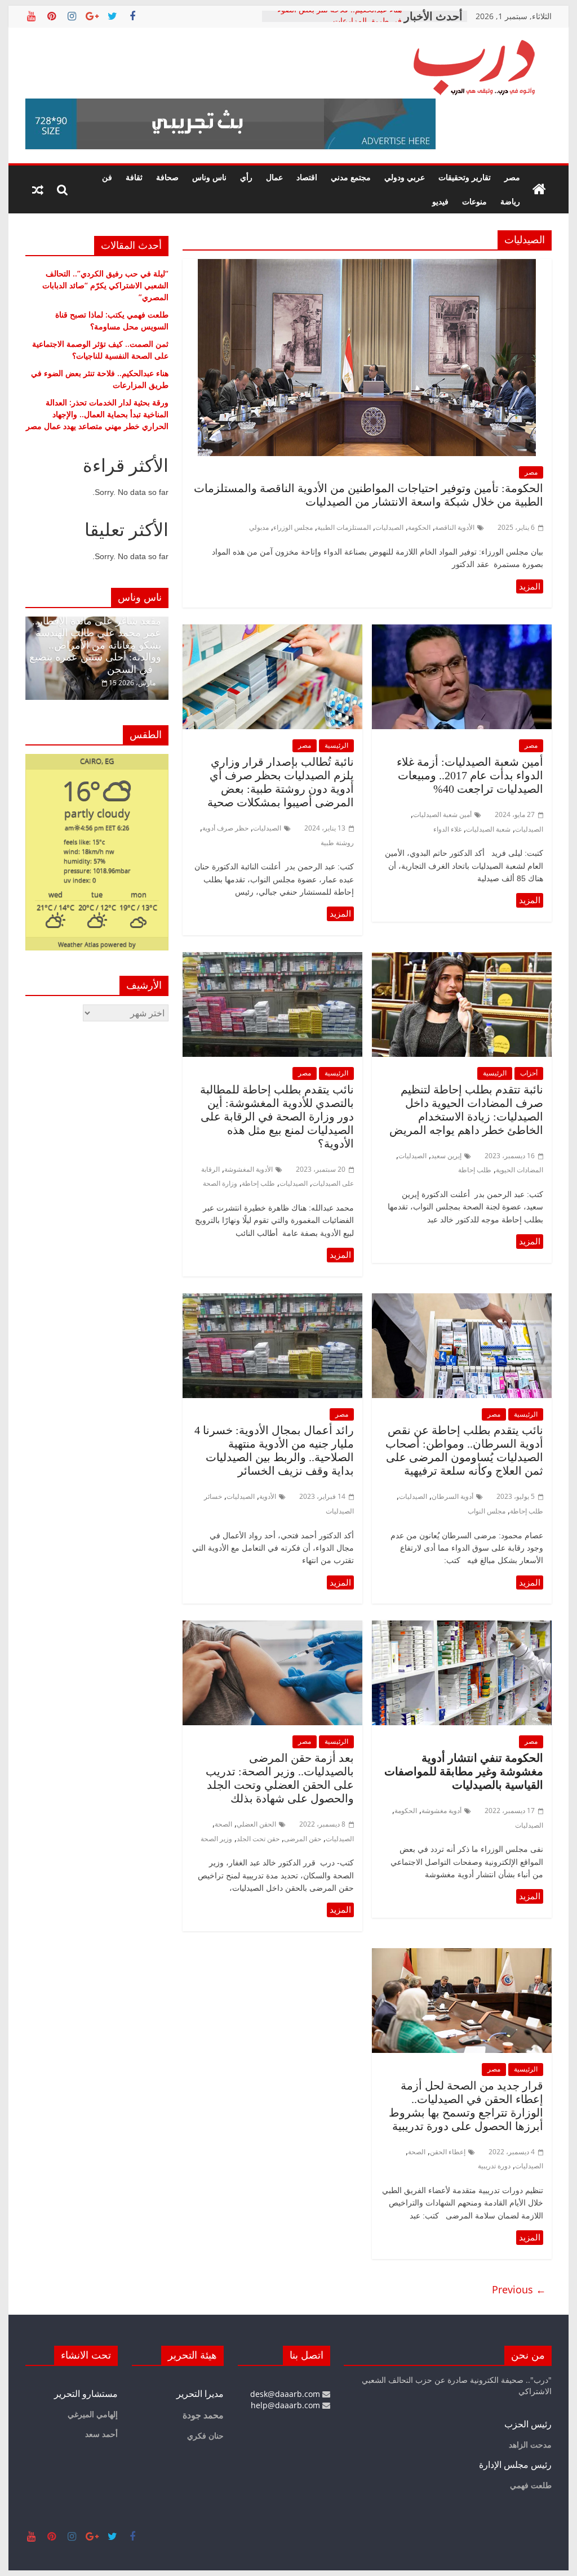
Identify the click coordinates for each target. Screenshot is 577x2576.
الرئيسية (336, 745)
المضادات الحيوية (520, 1170)
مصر (512, 177)
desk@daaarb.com (286, 2394)
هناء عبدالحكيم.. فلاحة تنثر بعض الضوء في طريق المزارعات (339, 22)
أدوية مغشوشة (441, 1811)
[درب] (539, 190)
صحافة (167, 177)
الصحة (223, 1824)
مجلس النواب (487, 1511)
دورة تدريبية (494, 2166)
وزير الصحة (216, 1839)
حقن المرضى (303, 1839)
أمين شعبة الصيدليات (442, 814)
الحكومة (419, 527)
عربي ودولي (405, 177)
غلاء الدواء (447, 829)
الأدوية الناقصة (455, 527)
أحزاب (529, 1073)
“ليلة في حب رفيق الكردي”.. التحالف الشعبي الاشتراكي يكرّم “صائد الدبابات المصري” (105, 285)
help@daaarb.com (287, 2405)
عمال (274, 177)
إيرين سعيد (446, 1156)
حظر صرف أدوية (225, 828)
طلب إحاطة (475, 1170)
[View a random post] (38, 190)
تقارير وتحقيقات (465, 177)
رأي (246, 177)
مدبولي (259, 527)
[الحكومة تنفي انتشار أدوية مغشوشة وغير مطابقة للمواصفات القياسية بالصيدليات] (462, 1627)
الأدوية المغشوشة (248, 1169)
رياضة (510, 201)
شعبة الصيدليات (488, 829)
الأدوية (268, 1496)
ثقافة (134, 177)
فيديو (440, 201)
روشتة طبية (337, 843)
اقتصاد (307, 177)
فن (107, 177)
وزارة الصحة (220, 1183)
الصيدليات (389, 527)
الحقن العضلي (256, 1824)
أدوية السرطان (452, 1496)
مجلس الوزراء (293, 527)
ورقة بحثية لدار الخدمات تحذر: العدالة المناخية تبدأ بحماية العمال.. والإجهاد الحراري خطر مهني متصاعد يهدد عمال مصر (97, 414)
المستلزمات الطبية (344, 527)
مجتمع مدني (351, 177)
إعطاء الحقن (448, 2152)
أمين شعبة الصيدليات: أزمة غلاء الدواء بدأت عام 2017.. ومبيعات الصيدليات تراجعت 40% (470, 775)
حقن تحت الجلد (258, 1839)
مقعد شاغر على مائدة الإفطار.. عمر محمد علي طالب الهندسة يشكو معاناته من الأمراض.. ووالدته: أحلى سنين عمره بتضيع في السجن (95, 645)
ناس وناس (209, 177)
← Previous (519, 2289)
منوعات (474, 201)
